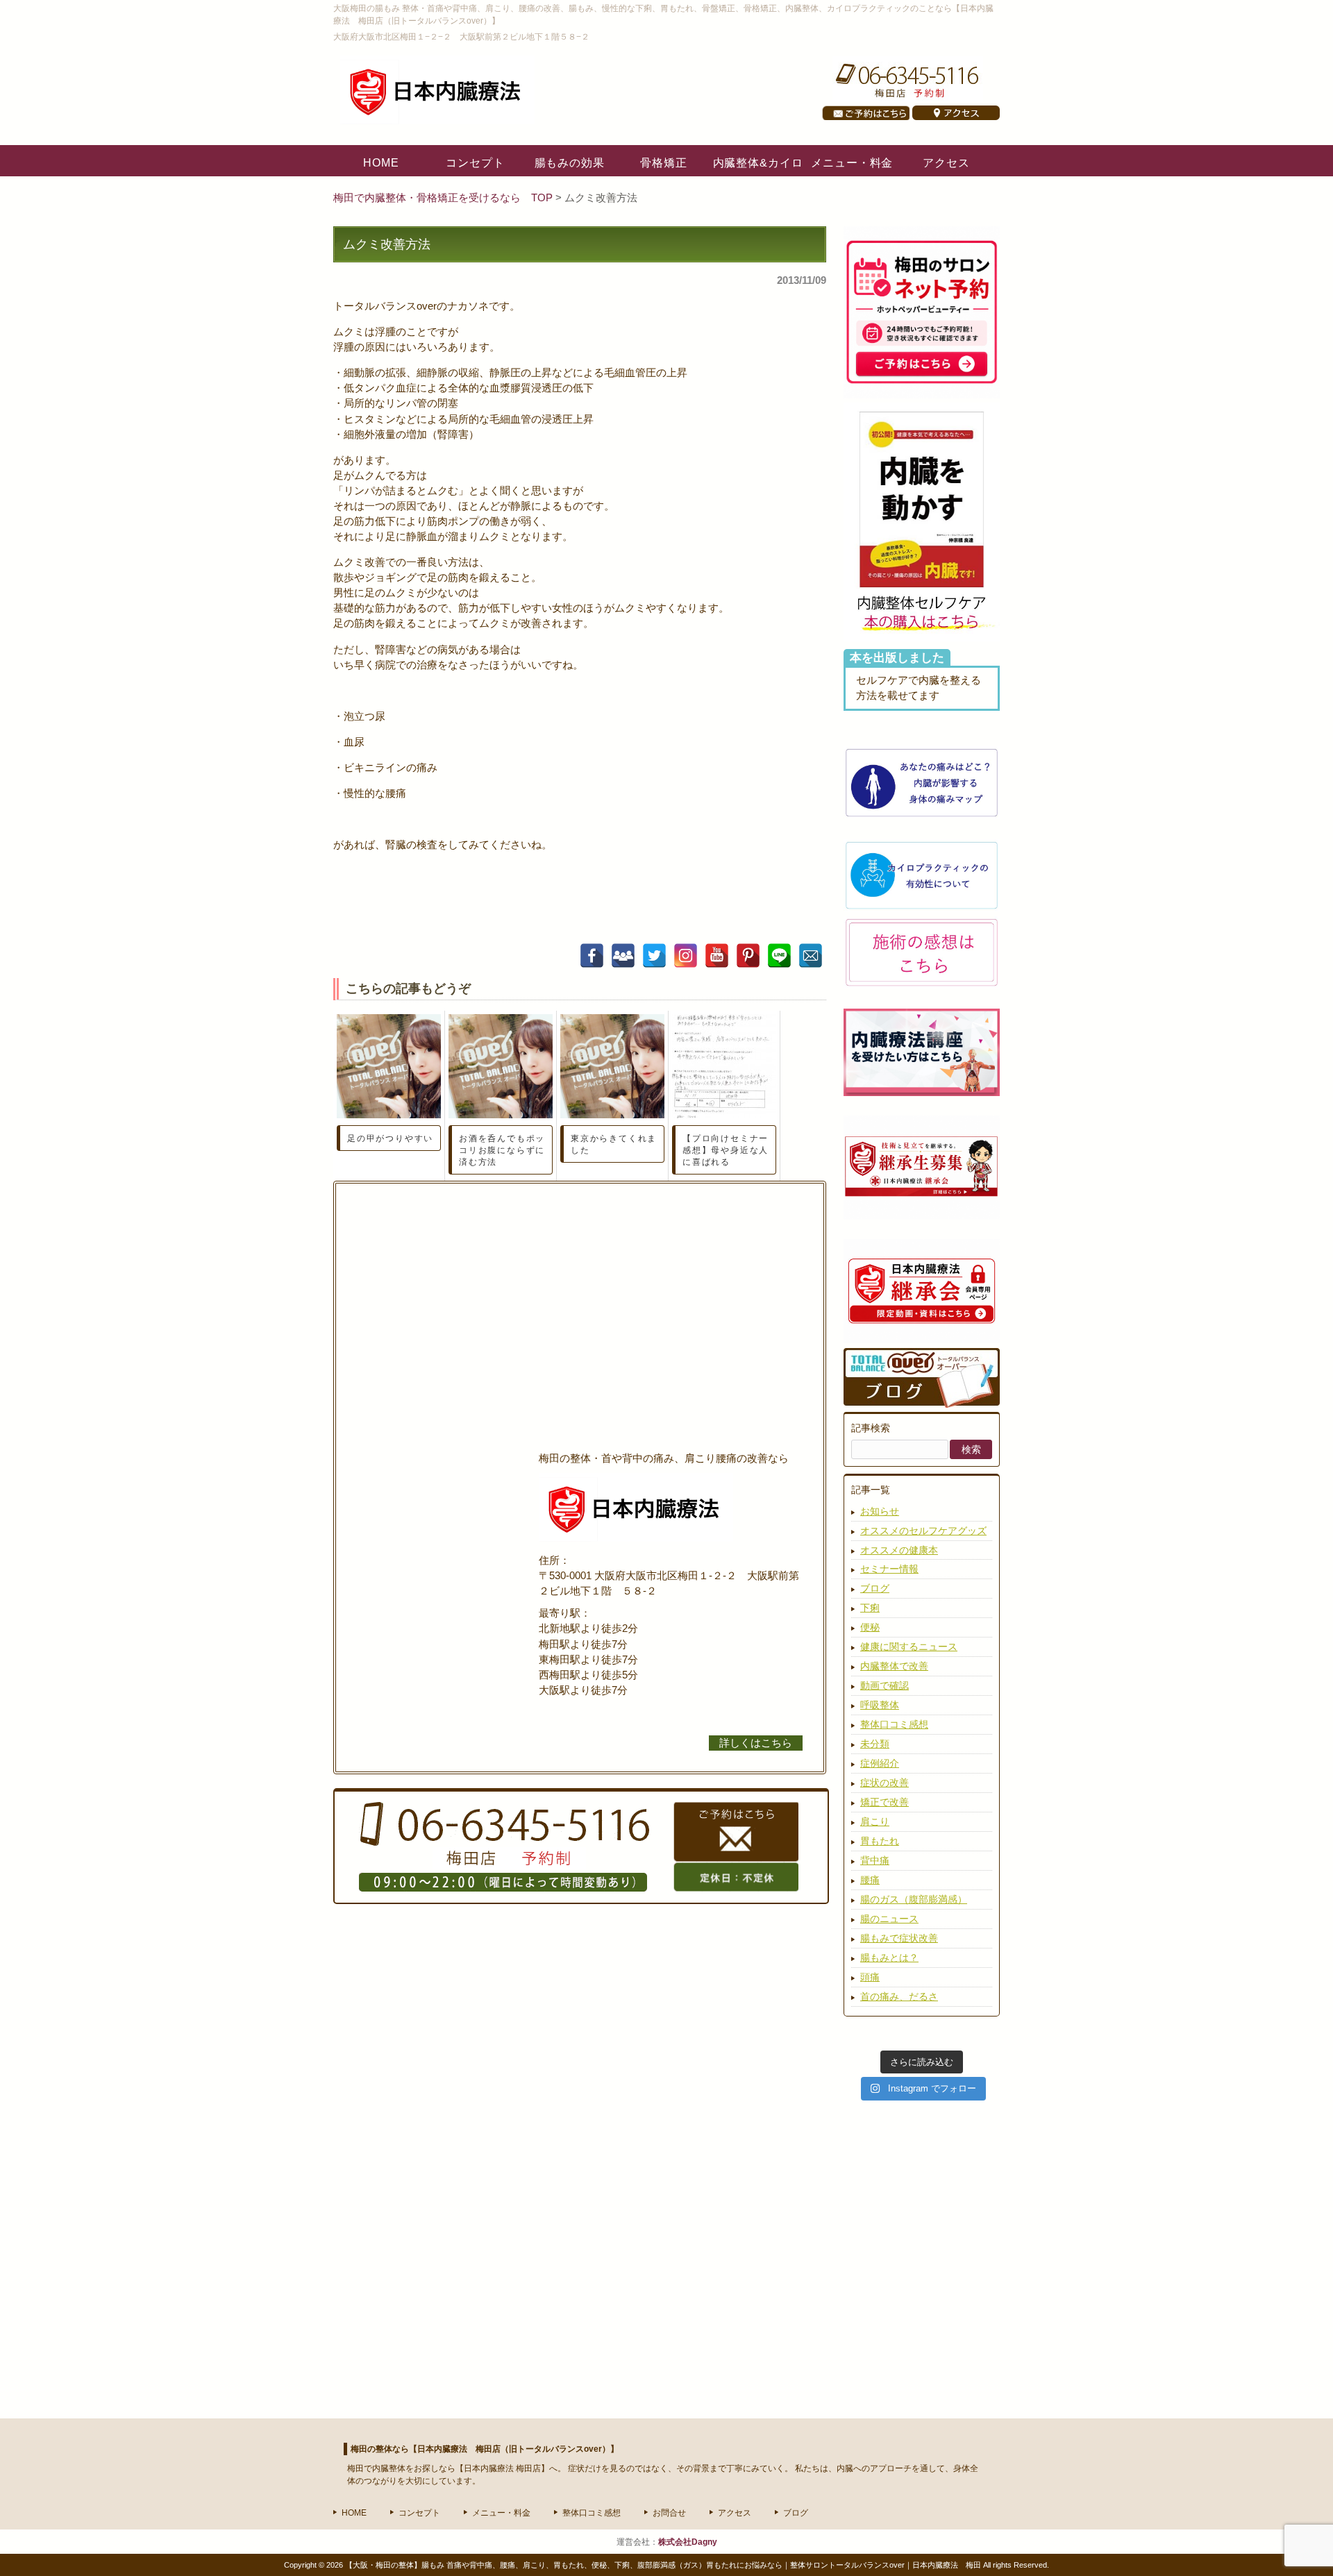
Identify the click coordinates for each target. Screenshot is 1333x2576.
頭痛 (870, 1977)
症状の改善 (885, 1783)
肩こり (875, 1821)
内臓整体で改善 (894, 1666)
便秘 (870, 1627)
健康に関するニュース (909, 1647)
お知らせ (880, 1511)
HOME (354, 2513)
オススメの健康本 (899, 1550)
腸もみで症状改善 (899, 1938)
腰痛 (870, 1880)
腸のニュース (889, 1919)
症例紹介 (880, 1763)
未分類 (875, 1744)
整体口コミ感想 (894, 1724)
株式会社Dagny (688, 2542)
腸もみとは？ (889, 1958)
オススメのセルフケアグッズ (923, 1531)
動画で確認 (885, 1685)
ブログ (875, 1588)
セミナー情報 (889, 1569)
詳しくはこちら (756, 1743)
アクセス (735, 2513)
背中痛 (875, 1860)
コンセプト (419, 2513)
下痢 (870, 1608)
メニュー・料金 (501, 2513)
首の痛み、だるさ (899, 1996)
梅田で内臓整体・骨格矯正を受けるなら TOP (444, 198)
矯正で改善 (885, 1802)
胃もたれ (880, 1841)
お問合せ (669, 2513)
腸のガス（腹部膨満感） (914, 1899)
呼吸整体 (880, 1705)
